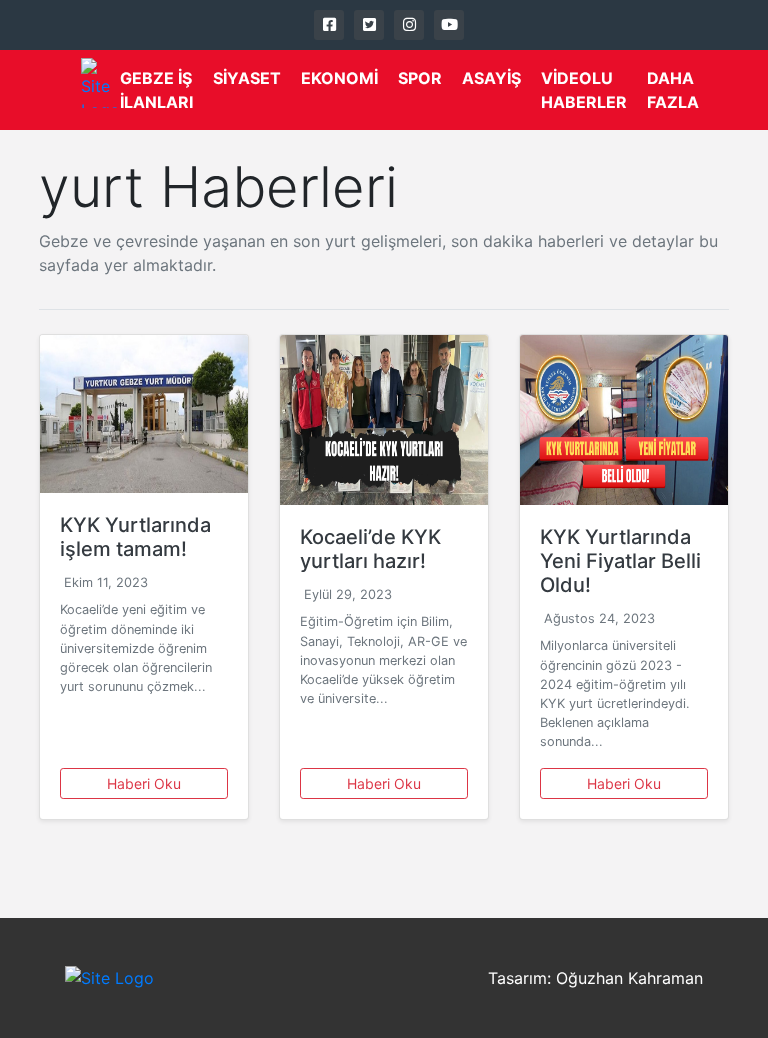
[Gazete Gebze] (100, 83)
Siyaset (247, 78)
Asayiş (491, 78)
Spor (420, 78)
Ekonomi (339, 78)
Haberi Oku (144, 783)
